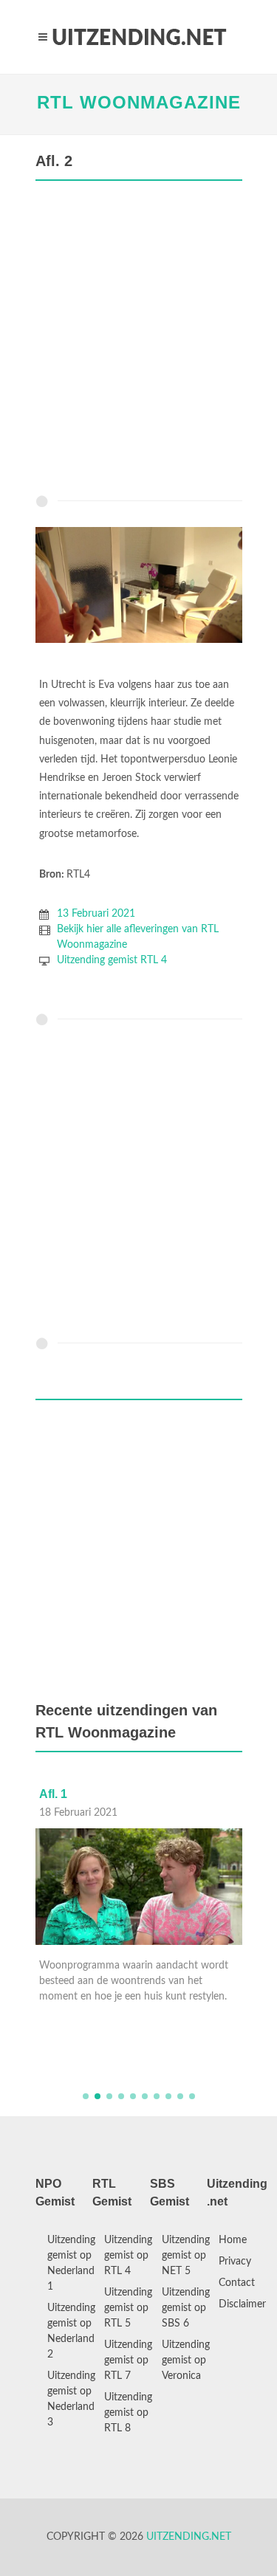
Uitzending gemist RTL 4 (112, 960)
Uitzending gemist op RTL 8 (128, 2413)
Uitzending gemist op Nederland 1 (71, 2263)
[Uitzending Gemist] (139, 37)
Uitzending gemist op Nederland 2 (71, 2331)
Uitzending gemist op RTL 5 (128, 2308)
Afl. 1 (53, 1794)
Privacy (235, 2262)
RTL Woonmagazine (139, 102)
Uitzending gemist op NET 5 (186, 2256)
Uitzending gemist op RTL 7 (128, 2360)
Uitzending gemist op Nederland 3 (71, 2399)
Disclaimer (242, 2304)
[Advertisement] (138, 341)
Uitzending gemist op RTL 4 (128, 2256)
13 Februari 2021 (96, 914)
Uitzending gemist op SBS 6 (186, 2308)
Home (233, 2240)
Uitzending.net (189, 2537)
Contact (237, 2283)
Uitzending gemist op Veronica (186, 2360)
